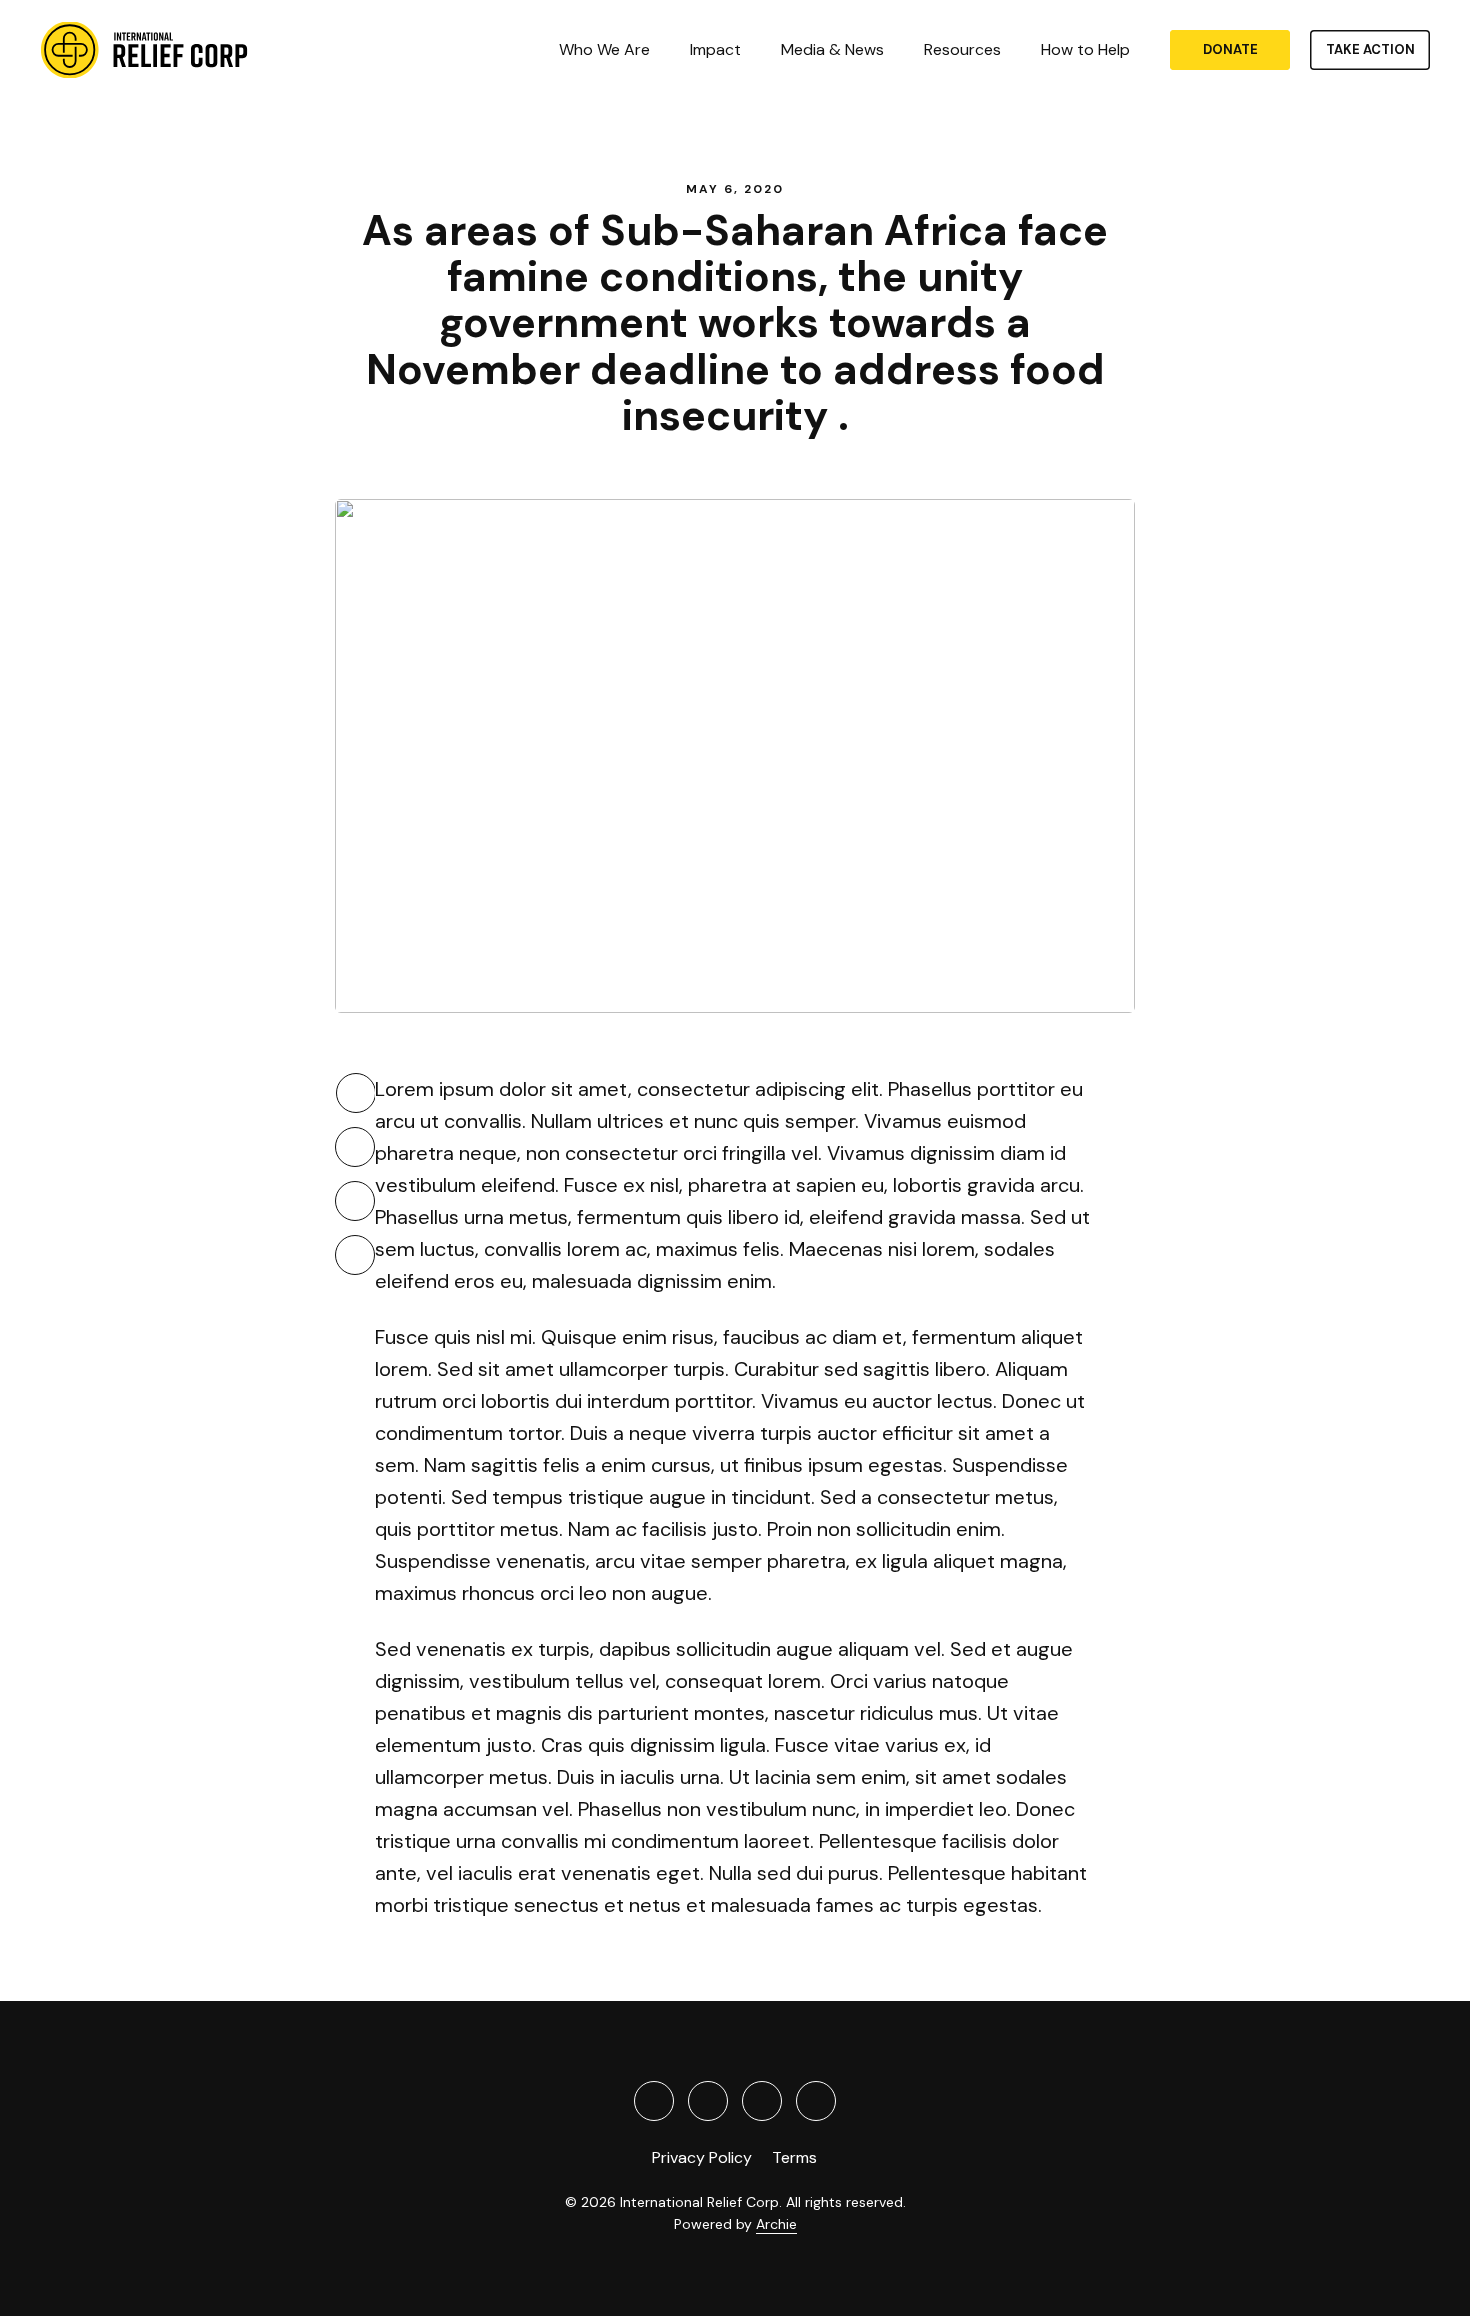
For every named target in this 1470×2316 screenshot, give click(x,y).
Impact (715, 50)
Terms (794, 2157)
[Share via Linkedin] (355, 1201)
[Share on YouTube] (762, 2101)
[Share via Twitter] (356, 1093)
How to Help (1085, 50)
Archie (776, 2224)
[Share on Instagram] (816, 2101)
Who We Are (604, 50)
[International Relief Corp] (145, 50)
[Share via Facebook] (355, 1147)
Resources (962, 50)
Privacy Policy (702, 2157)
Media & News (832, 50)
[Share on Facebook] (708, 2101)
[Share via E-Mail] (355, 1255)
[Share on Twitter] (654, 2101)
